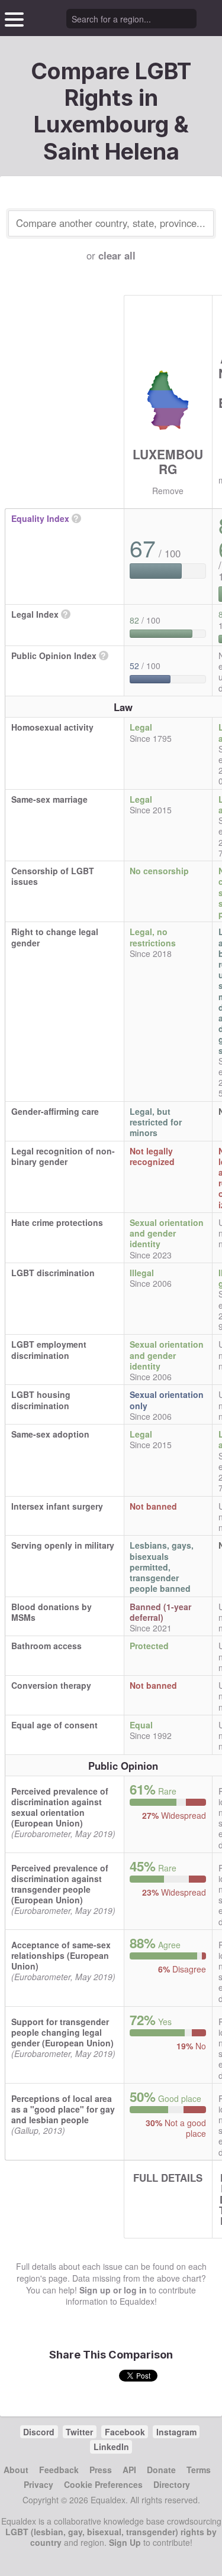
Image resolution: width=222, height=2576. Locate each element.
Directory (172, 2484)
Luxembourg (168, 461)
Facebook (125, 2432)
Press (101, 2470)
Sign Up (125, 2542)
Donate (161, 2470)
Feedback (59, 2470)
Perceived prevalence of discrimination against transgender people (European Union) (60, 1884)
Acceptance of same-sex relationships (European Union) (61, 1955)
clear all (117, 255)
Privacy (38, 2484)
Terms (199, 2470)
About (16, 2470)
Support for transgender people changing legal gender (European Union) (62, 2032)
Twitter (79, 2432)
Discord (39, 2432)
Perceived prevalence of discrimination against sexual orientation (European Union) (60, 1807)
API (129, 2470)
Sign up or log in (113, 2290)
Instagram (176, 2432)
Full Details (168, 2178)
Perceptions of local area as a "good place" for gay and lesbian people (63, 2109)
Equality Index (40, 518)
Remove (168, 491)
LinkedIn (111, 2447)
